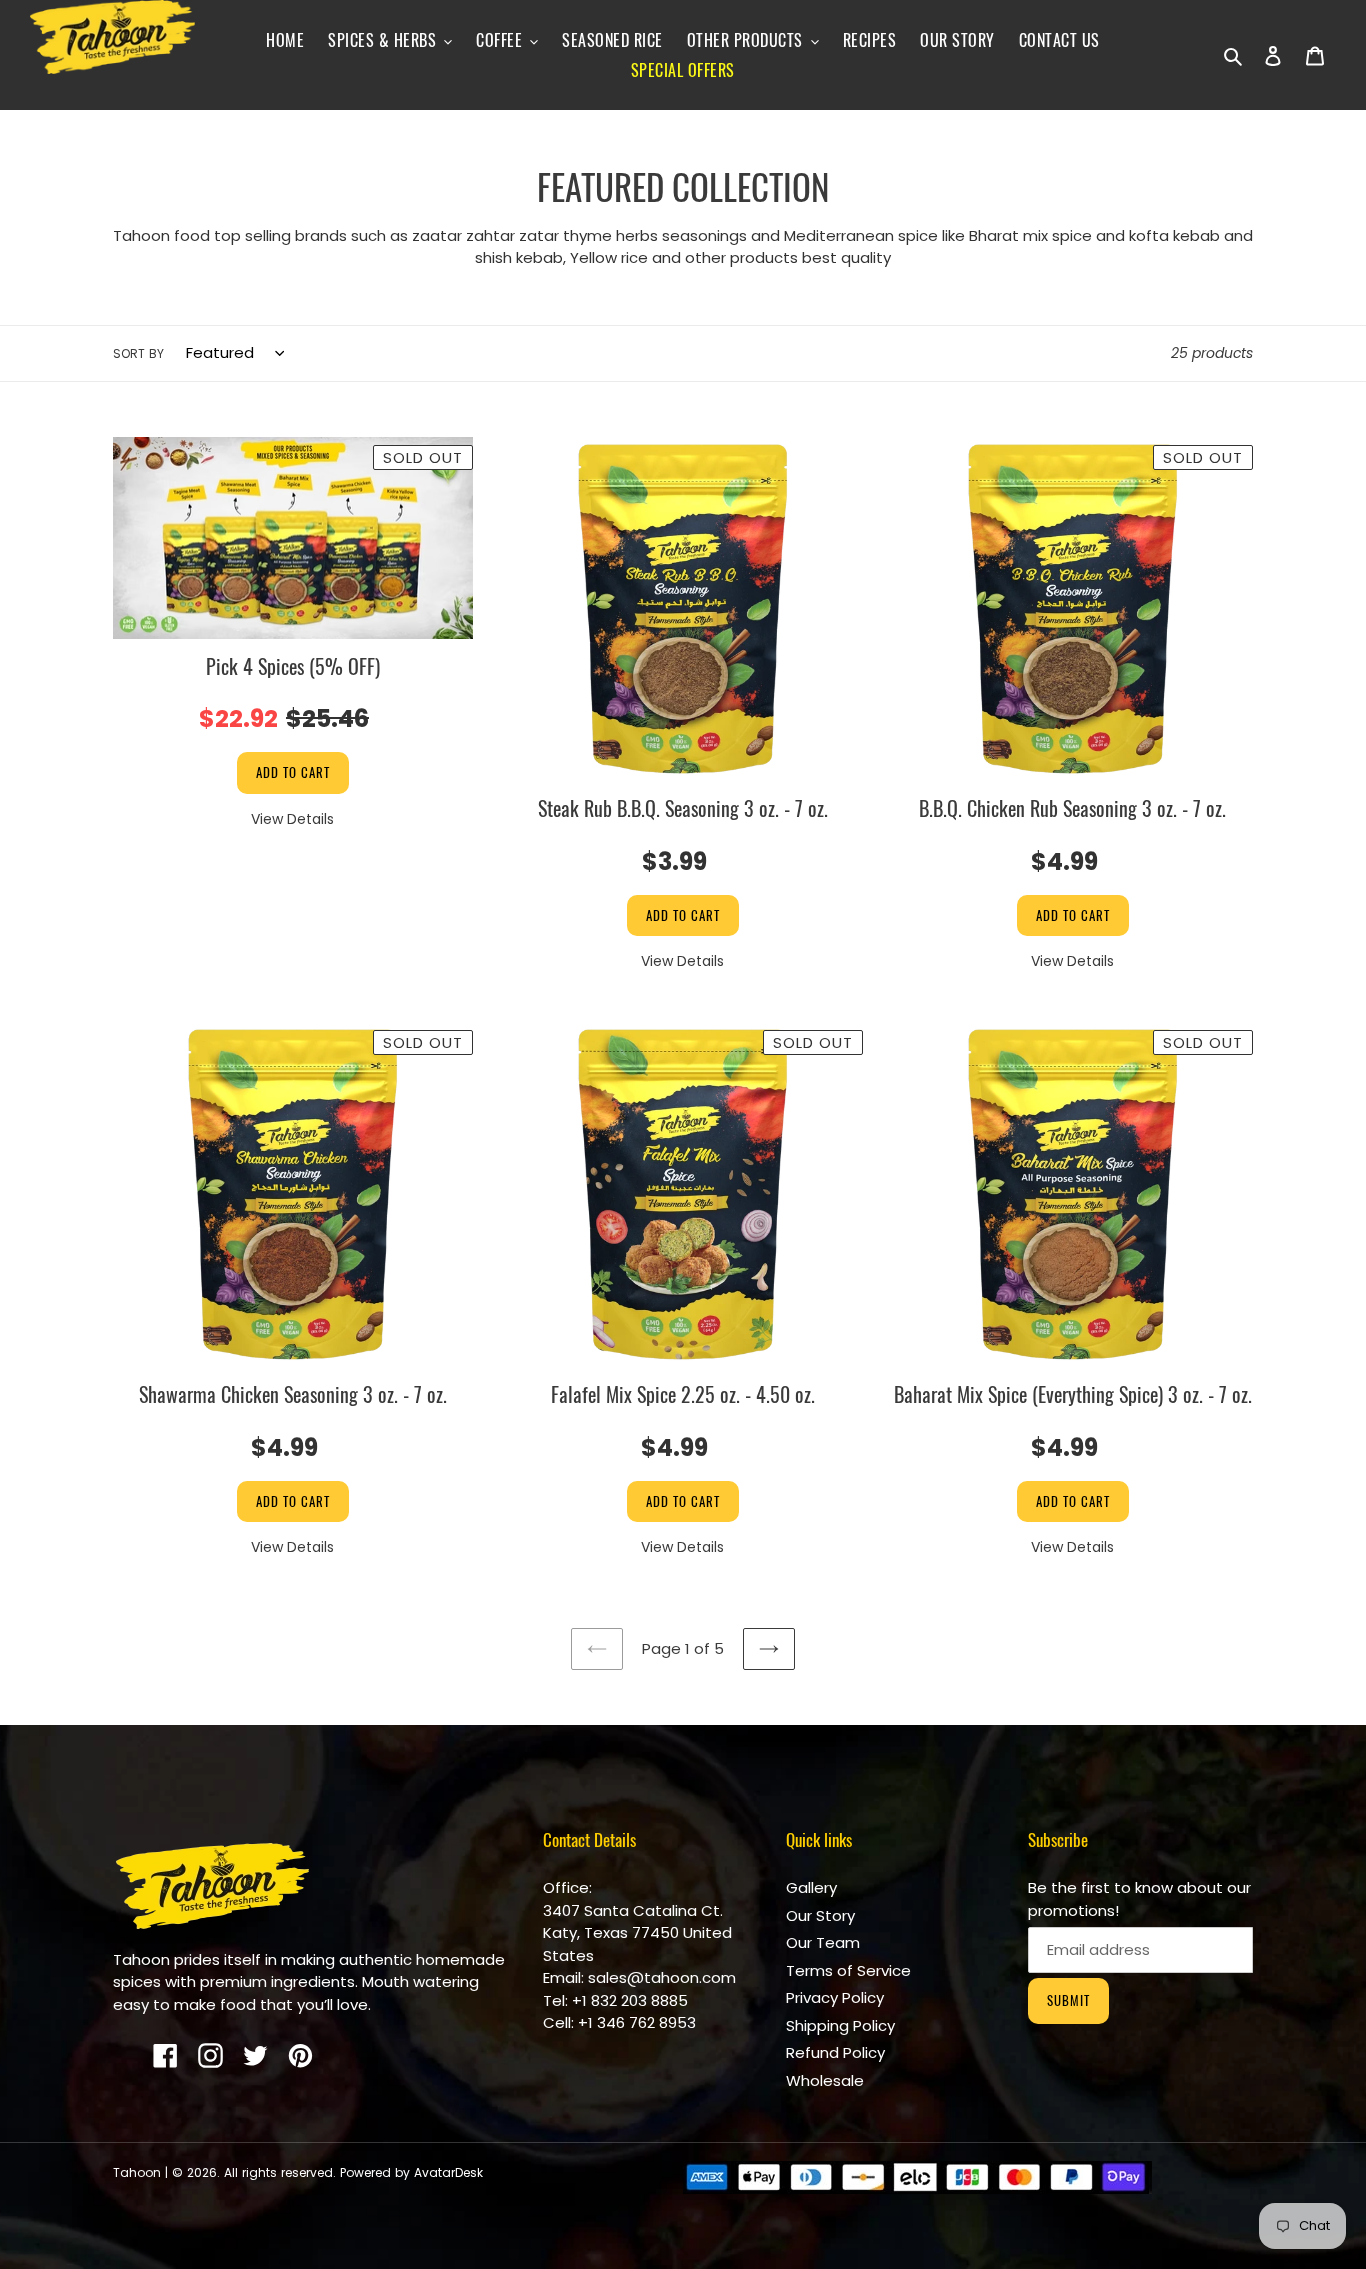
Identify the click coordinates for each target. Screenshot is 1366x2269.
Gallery (811, 1887)
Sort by (138, 353)
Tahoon (137, 2172)
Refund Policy (835, 2052)
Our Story (820, 1915)
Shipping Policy (840, 2025)
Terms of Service (848, 1970)
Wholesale (825, 2080)
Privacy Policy (835, 1997)
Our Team (823, 1942)
